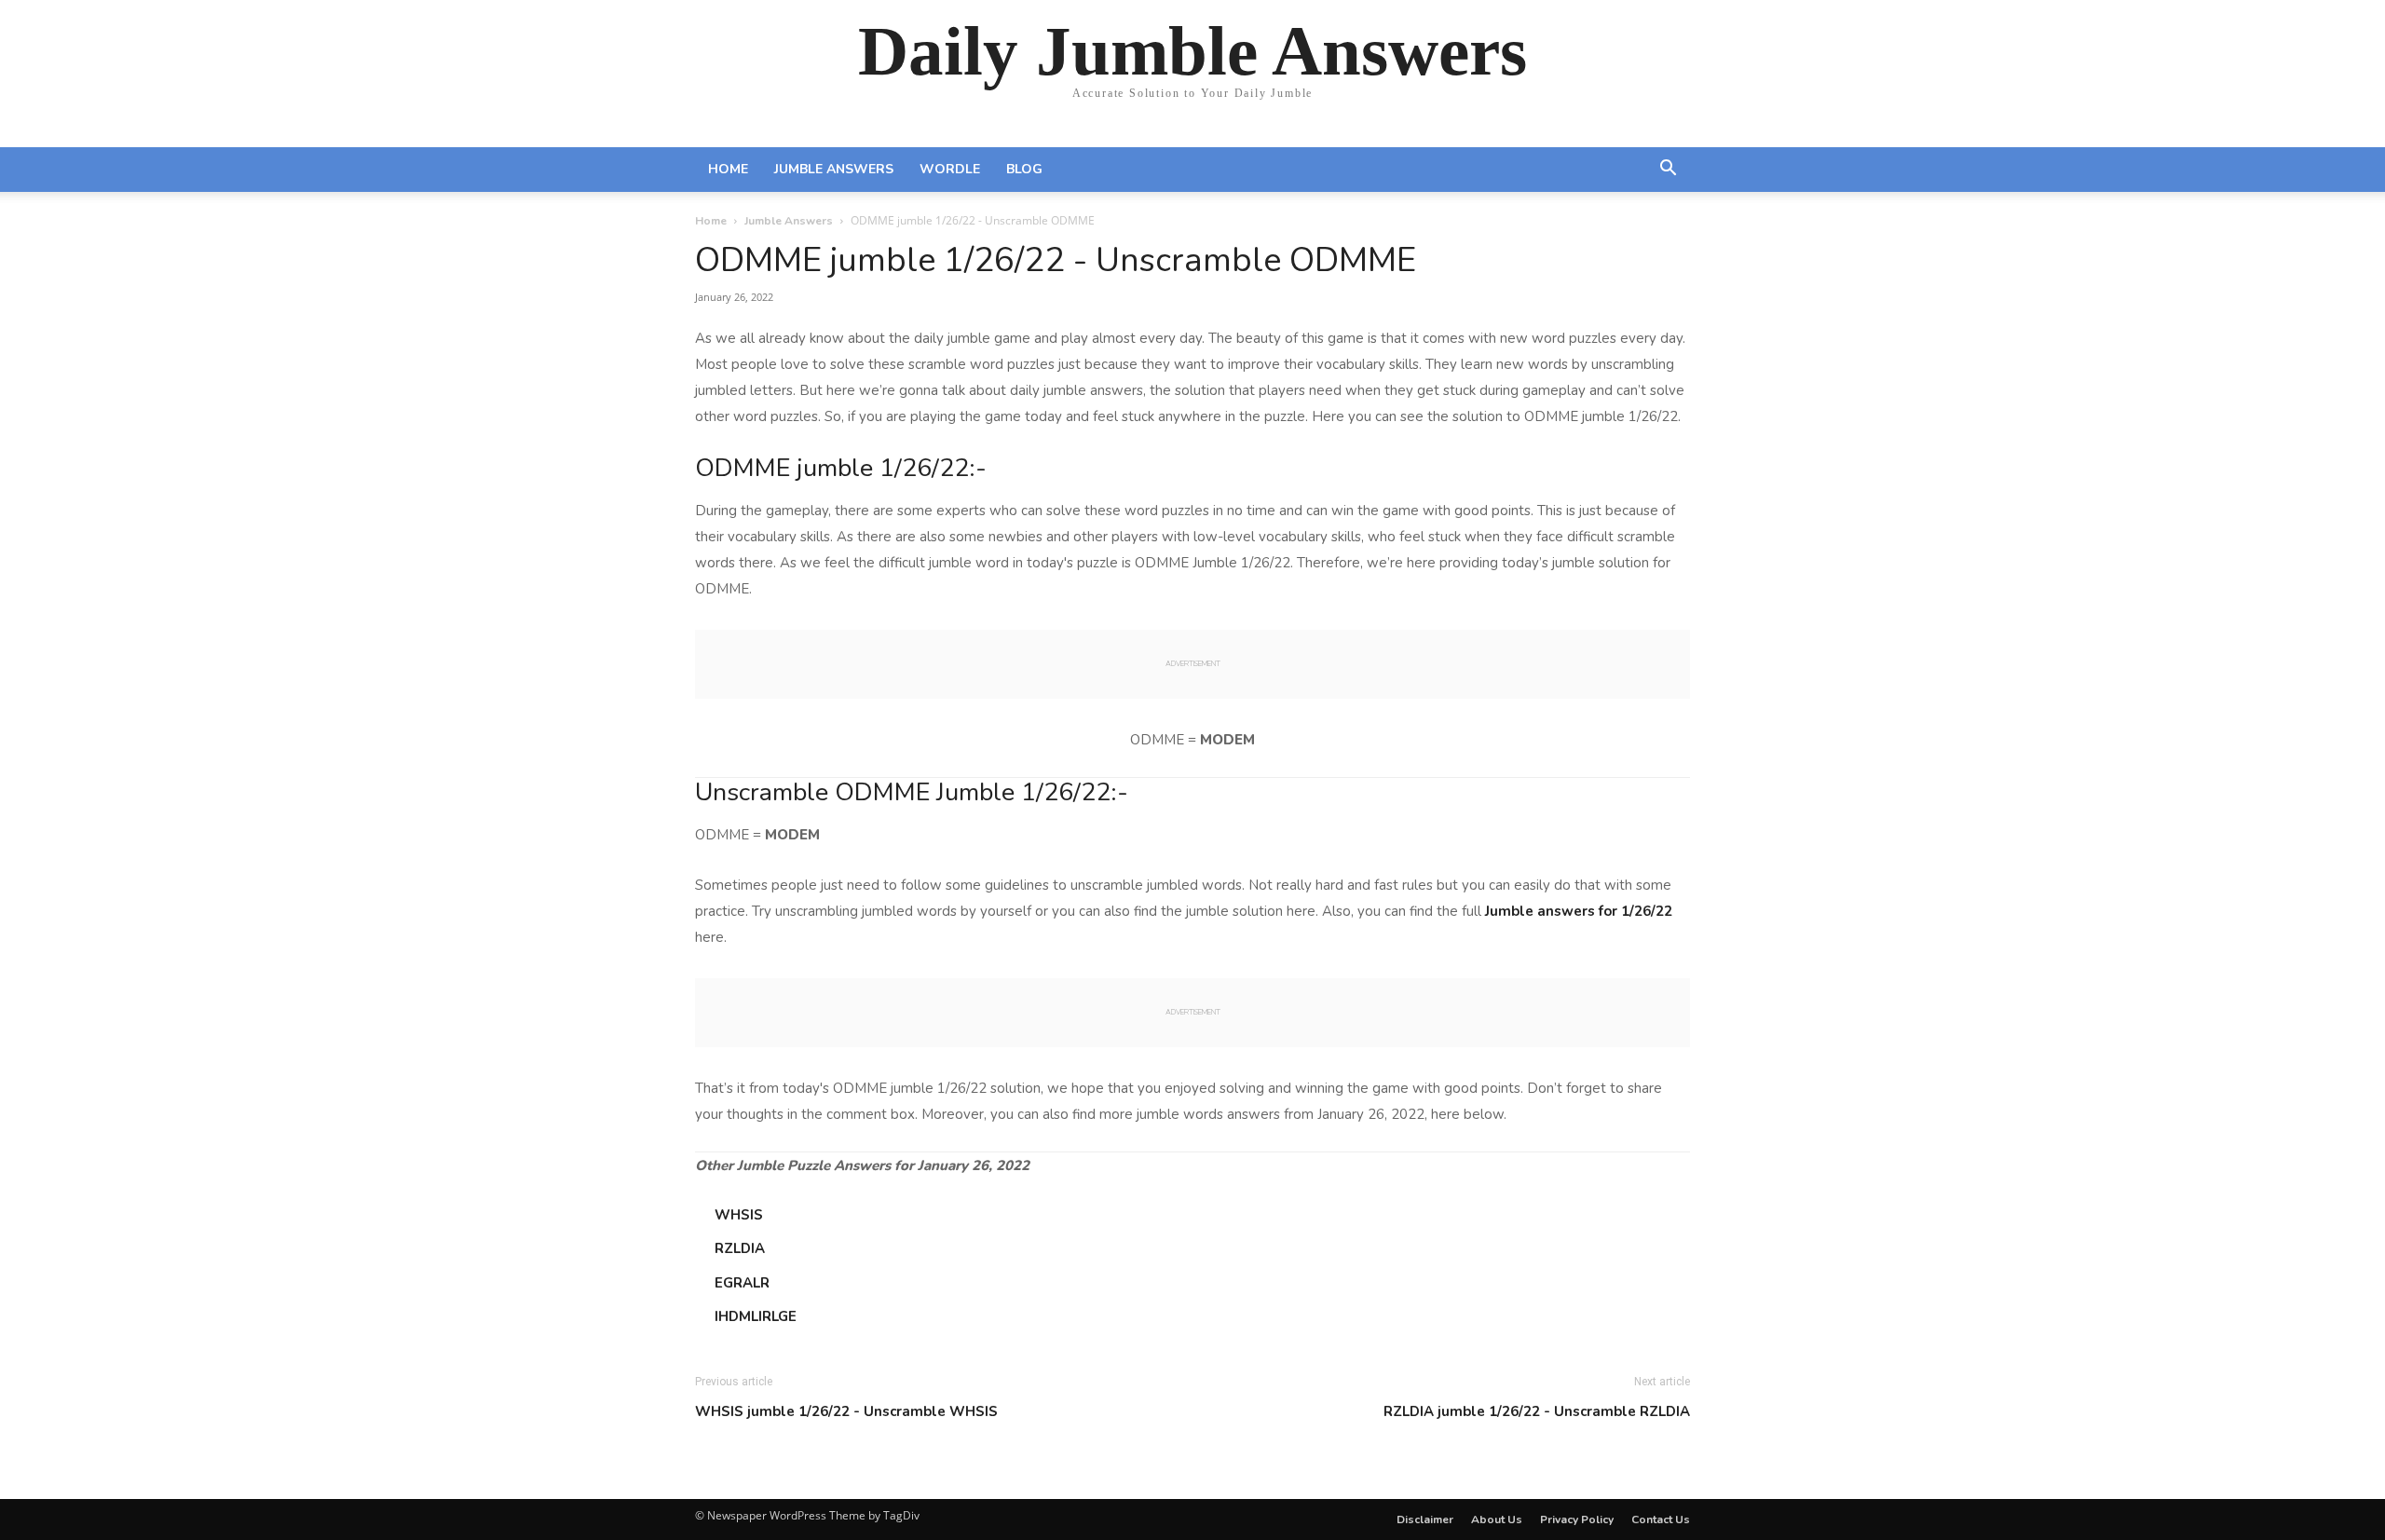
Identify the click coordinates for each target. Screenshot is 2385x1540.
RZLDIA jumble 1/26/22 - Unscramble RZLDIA (1537, 1411)
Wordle (950, 169)
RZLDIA (740, 1248)
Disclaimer (1425, 1520)
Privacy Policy (1577, 1520)
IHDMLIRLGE (756, 1316)
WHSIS (739, 1215)
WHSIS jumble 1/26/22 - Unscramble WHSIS (846, 1411)
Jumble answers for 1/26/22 (1579, 911)
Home (728, 169)
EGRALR (742, 1283)
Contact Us (1661, 1520)
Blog (1024, 169)
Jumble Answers (834, 169)
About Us (1497, 1520)
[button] (1668, 170)
